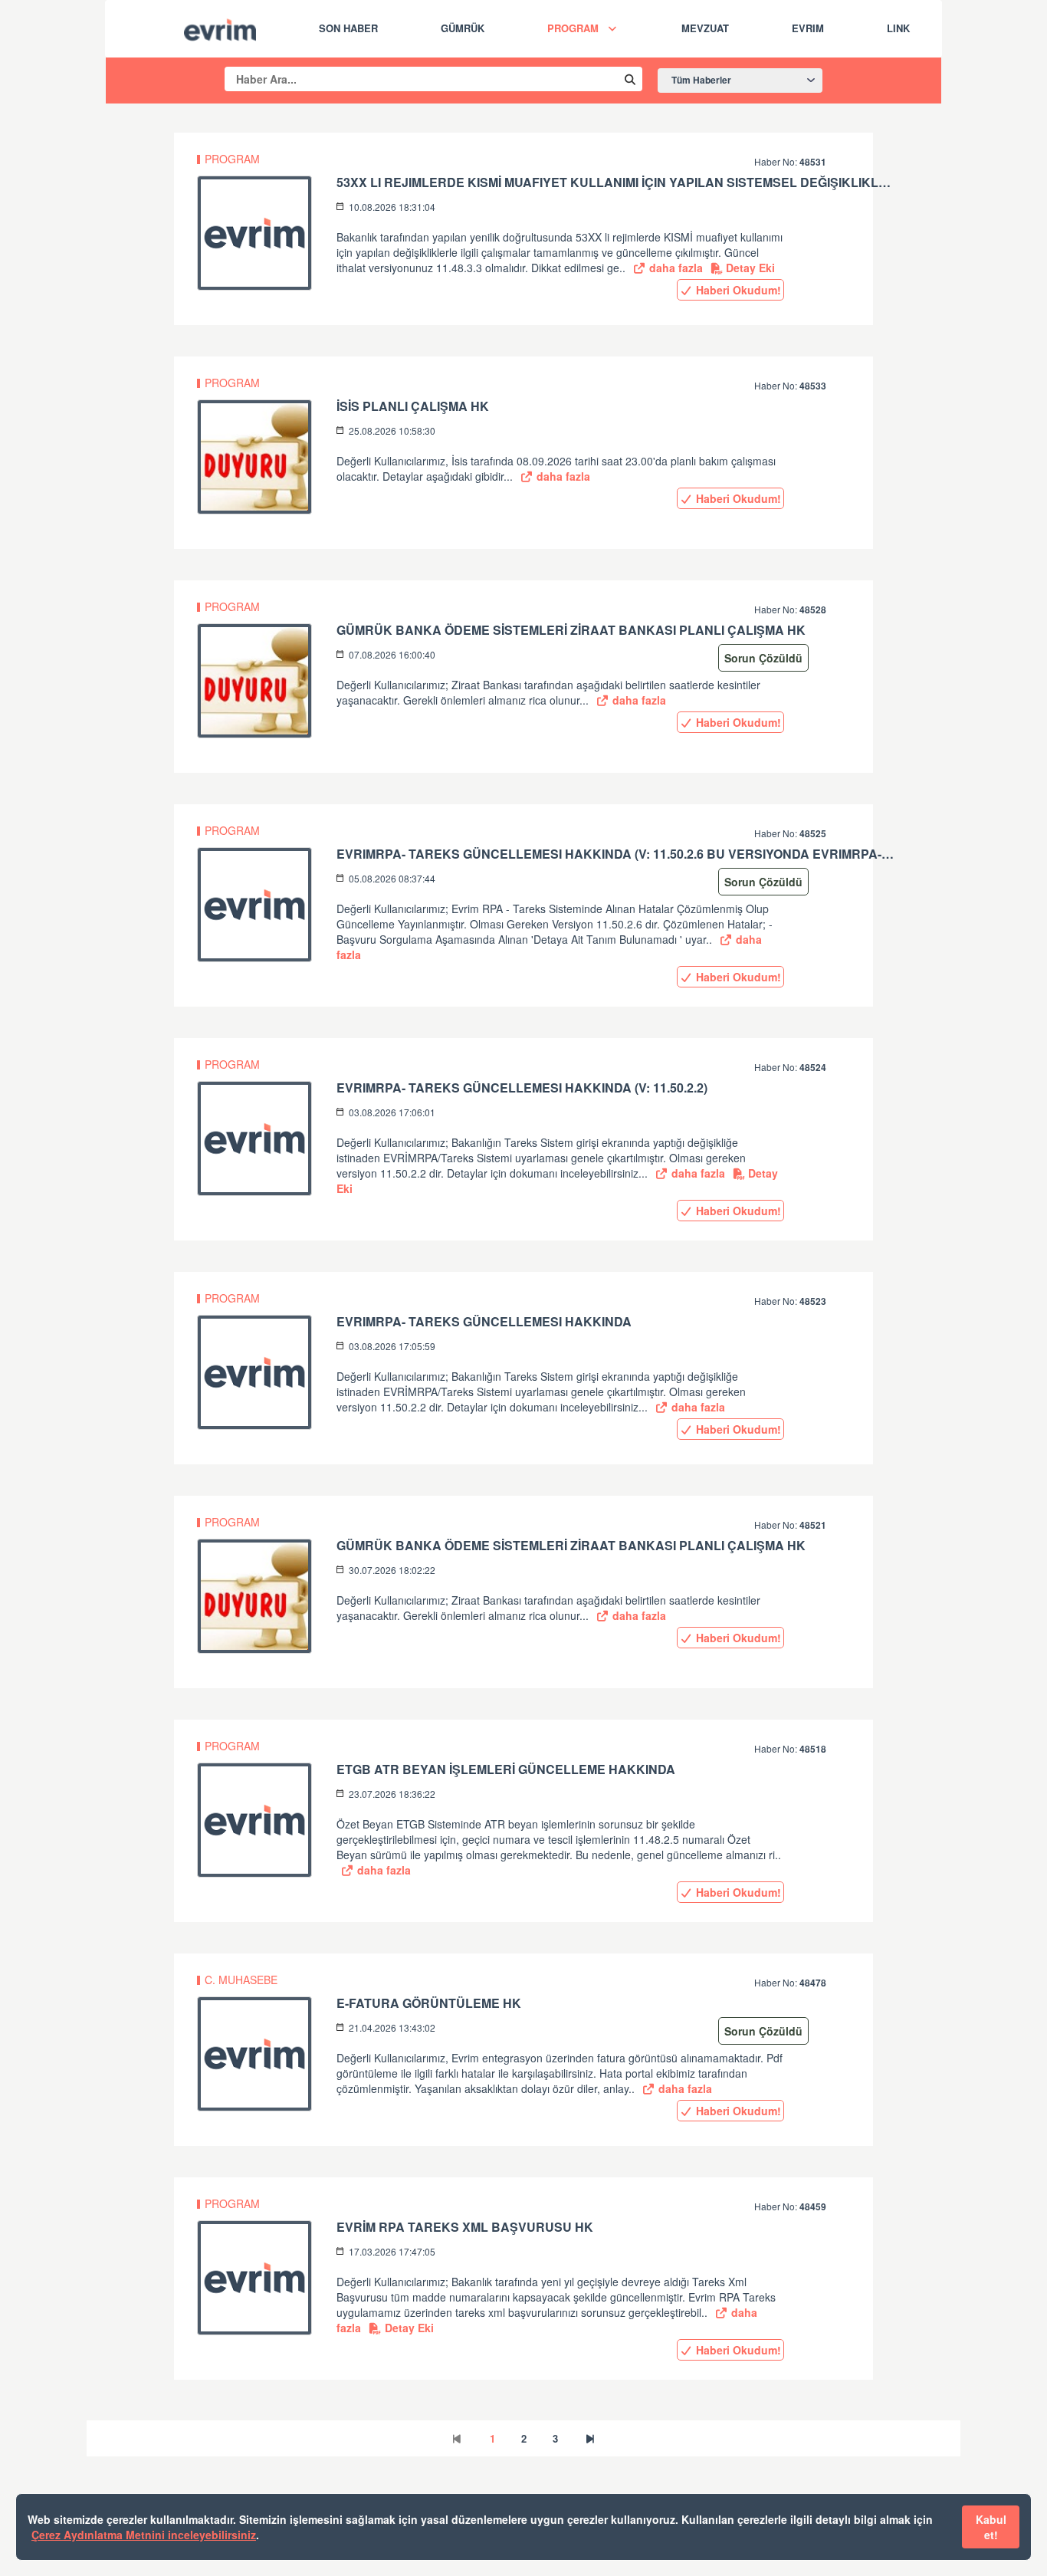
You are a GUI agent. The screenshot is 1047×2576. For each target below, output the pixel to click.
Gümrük (463, 28)
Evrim (808, 28)
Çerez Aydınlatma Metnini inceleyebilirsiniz (144, 2535)
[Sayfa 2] (590, 2438)
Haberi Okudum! (737, 290)
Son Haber (348, 28)
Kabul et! (991, 2527)
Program (573, 28)
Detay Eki (749, 268)
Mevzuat (705, 28)
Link (898, 28)
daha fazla (674, 268)
